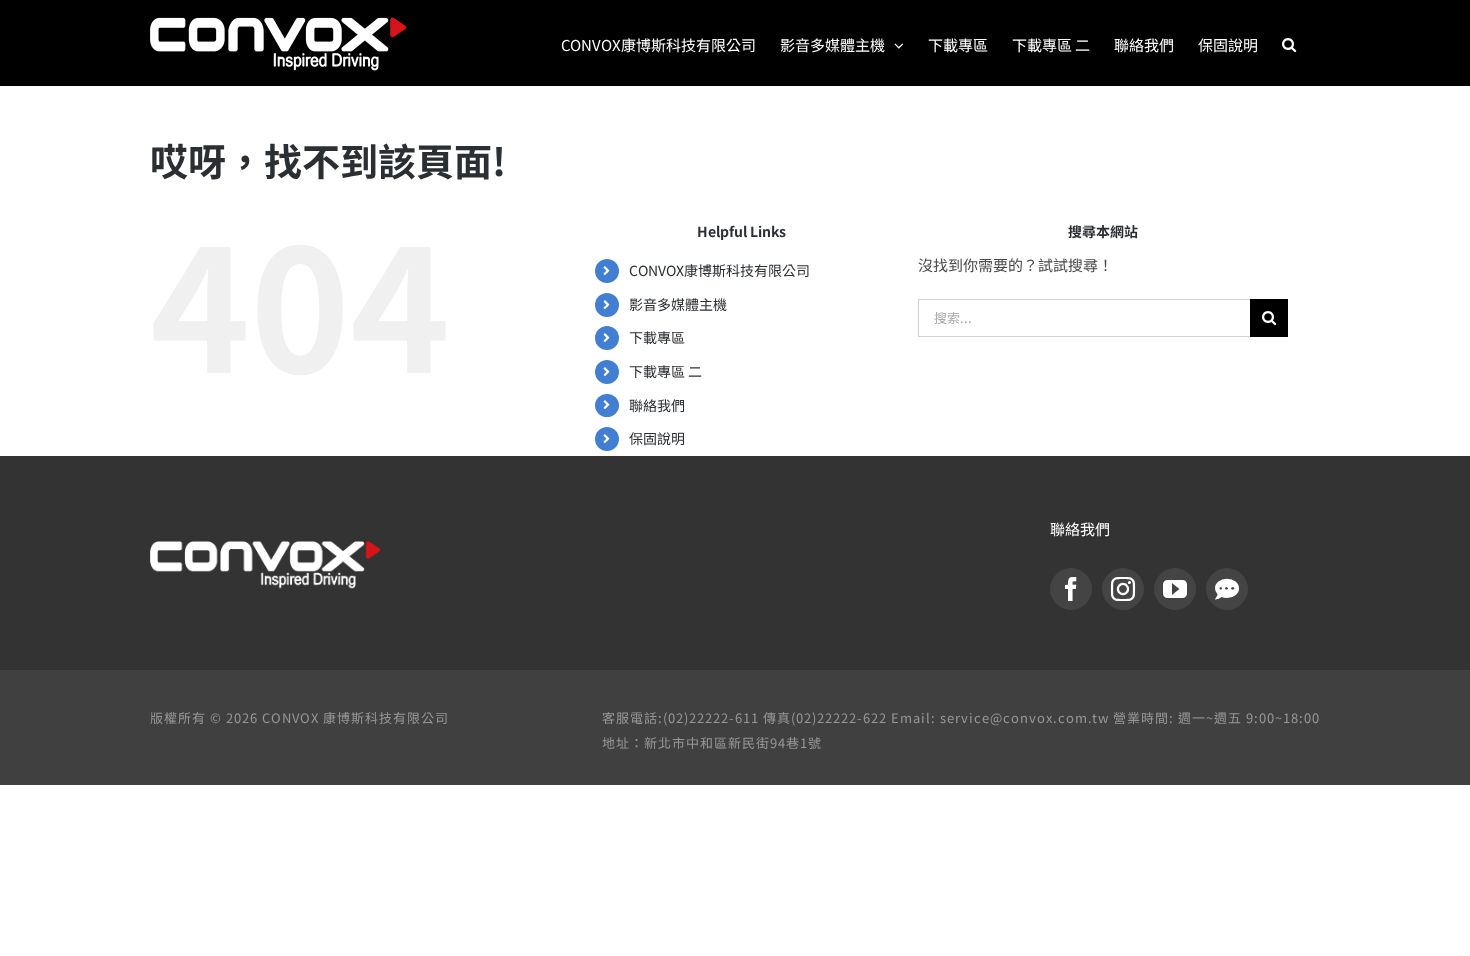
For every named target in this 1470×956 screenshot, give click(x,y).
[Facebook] (1071, 589)
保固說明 (657, 438)
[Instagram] (1123, 589)
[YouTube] (1175, 589)
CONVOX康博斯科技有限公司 (719, 270)
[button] (1289, 43)
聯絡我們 (657, 405)
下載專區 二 (665, 371)
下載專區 (657, 337)
